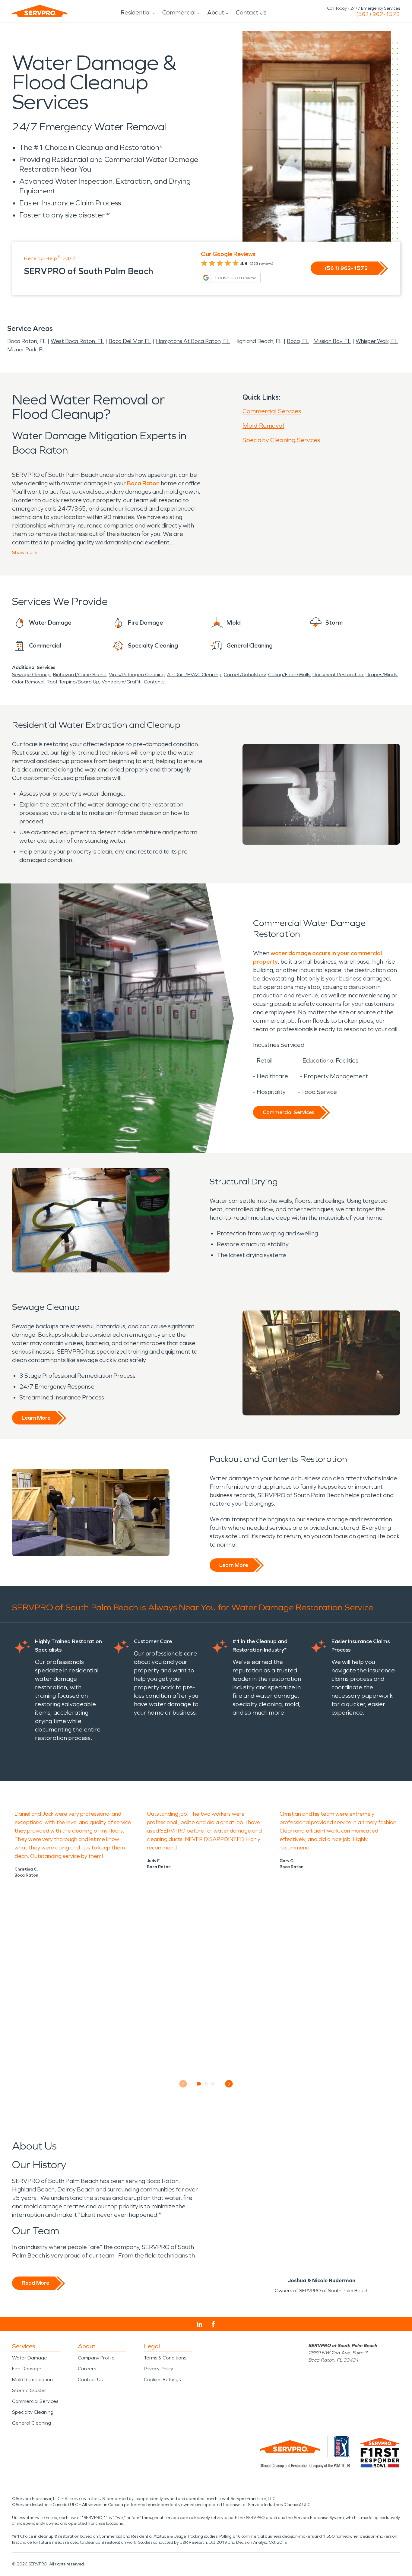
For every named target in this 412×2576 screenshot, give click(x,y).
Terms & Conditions (165, 2358)
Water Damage (30, 2358)
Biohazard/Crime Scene (80, 675)
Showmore (25, 552)
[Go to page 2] (206, 2084)
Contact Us (251, 12)
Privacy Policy (158, 2369)
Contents (154, 682)
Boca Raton (143, 483)
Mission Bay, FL (332, 341)
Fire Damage (27, 2369)
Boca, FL (298, 341)
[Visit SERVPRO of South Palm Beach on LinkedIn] (200, 2324)
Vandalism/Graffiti (122, 682)
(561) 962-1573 (378, 14)
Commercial (179, 12)
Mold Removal (263, 426)
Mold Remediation (32, 2380)
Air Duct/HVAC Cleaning (194, 675)
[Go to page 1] (199, 2084)
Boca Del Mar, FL (130, 341)
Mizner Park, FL (26, 350)
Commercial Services (272, 411)
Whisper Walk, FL (377, 341)
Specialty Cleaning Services (281, 440)
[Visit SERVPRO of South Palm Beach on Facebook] (213, 2324)
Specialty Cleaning (33, 2412)
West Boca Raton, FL (77, 341)
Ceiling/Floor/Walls (289, 675)
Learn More (36, 1418)
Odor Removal (28, 682)
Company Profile (96, 2358)
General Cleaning (32, 2423)
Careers (87, 2369)
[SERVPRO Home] (40, 11)
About (216, 12)
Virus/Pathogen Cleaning (137, 675)
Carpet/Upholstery (245, 675)
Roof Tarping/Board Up (73, 682)
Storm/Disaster (29, 2390)
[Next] (229, 2084)
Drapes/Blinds (381, 675)
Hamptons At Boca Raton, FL (193, 341)
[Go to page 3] (213, 2084)
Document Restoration (338, 675)
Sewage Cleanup (31, 675)
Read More (35, 2283)
